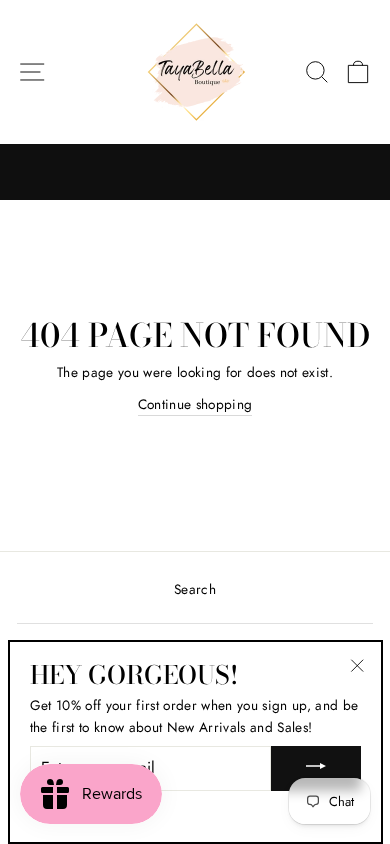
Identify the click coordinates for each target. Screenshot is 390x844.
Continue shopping (195, 404)
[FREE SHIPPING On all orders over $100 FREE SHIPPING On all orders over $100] (195, 172)
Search (195, 589)
